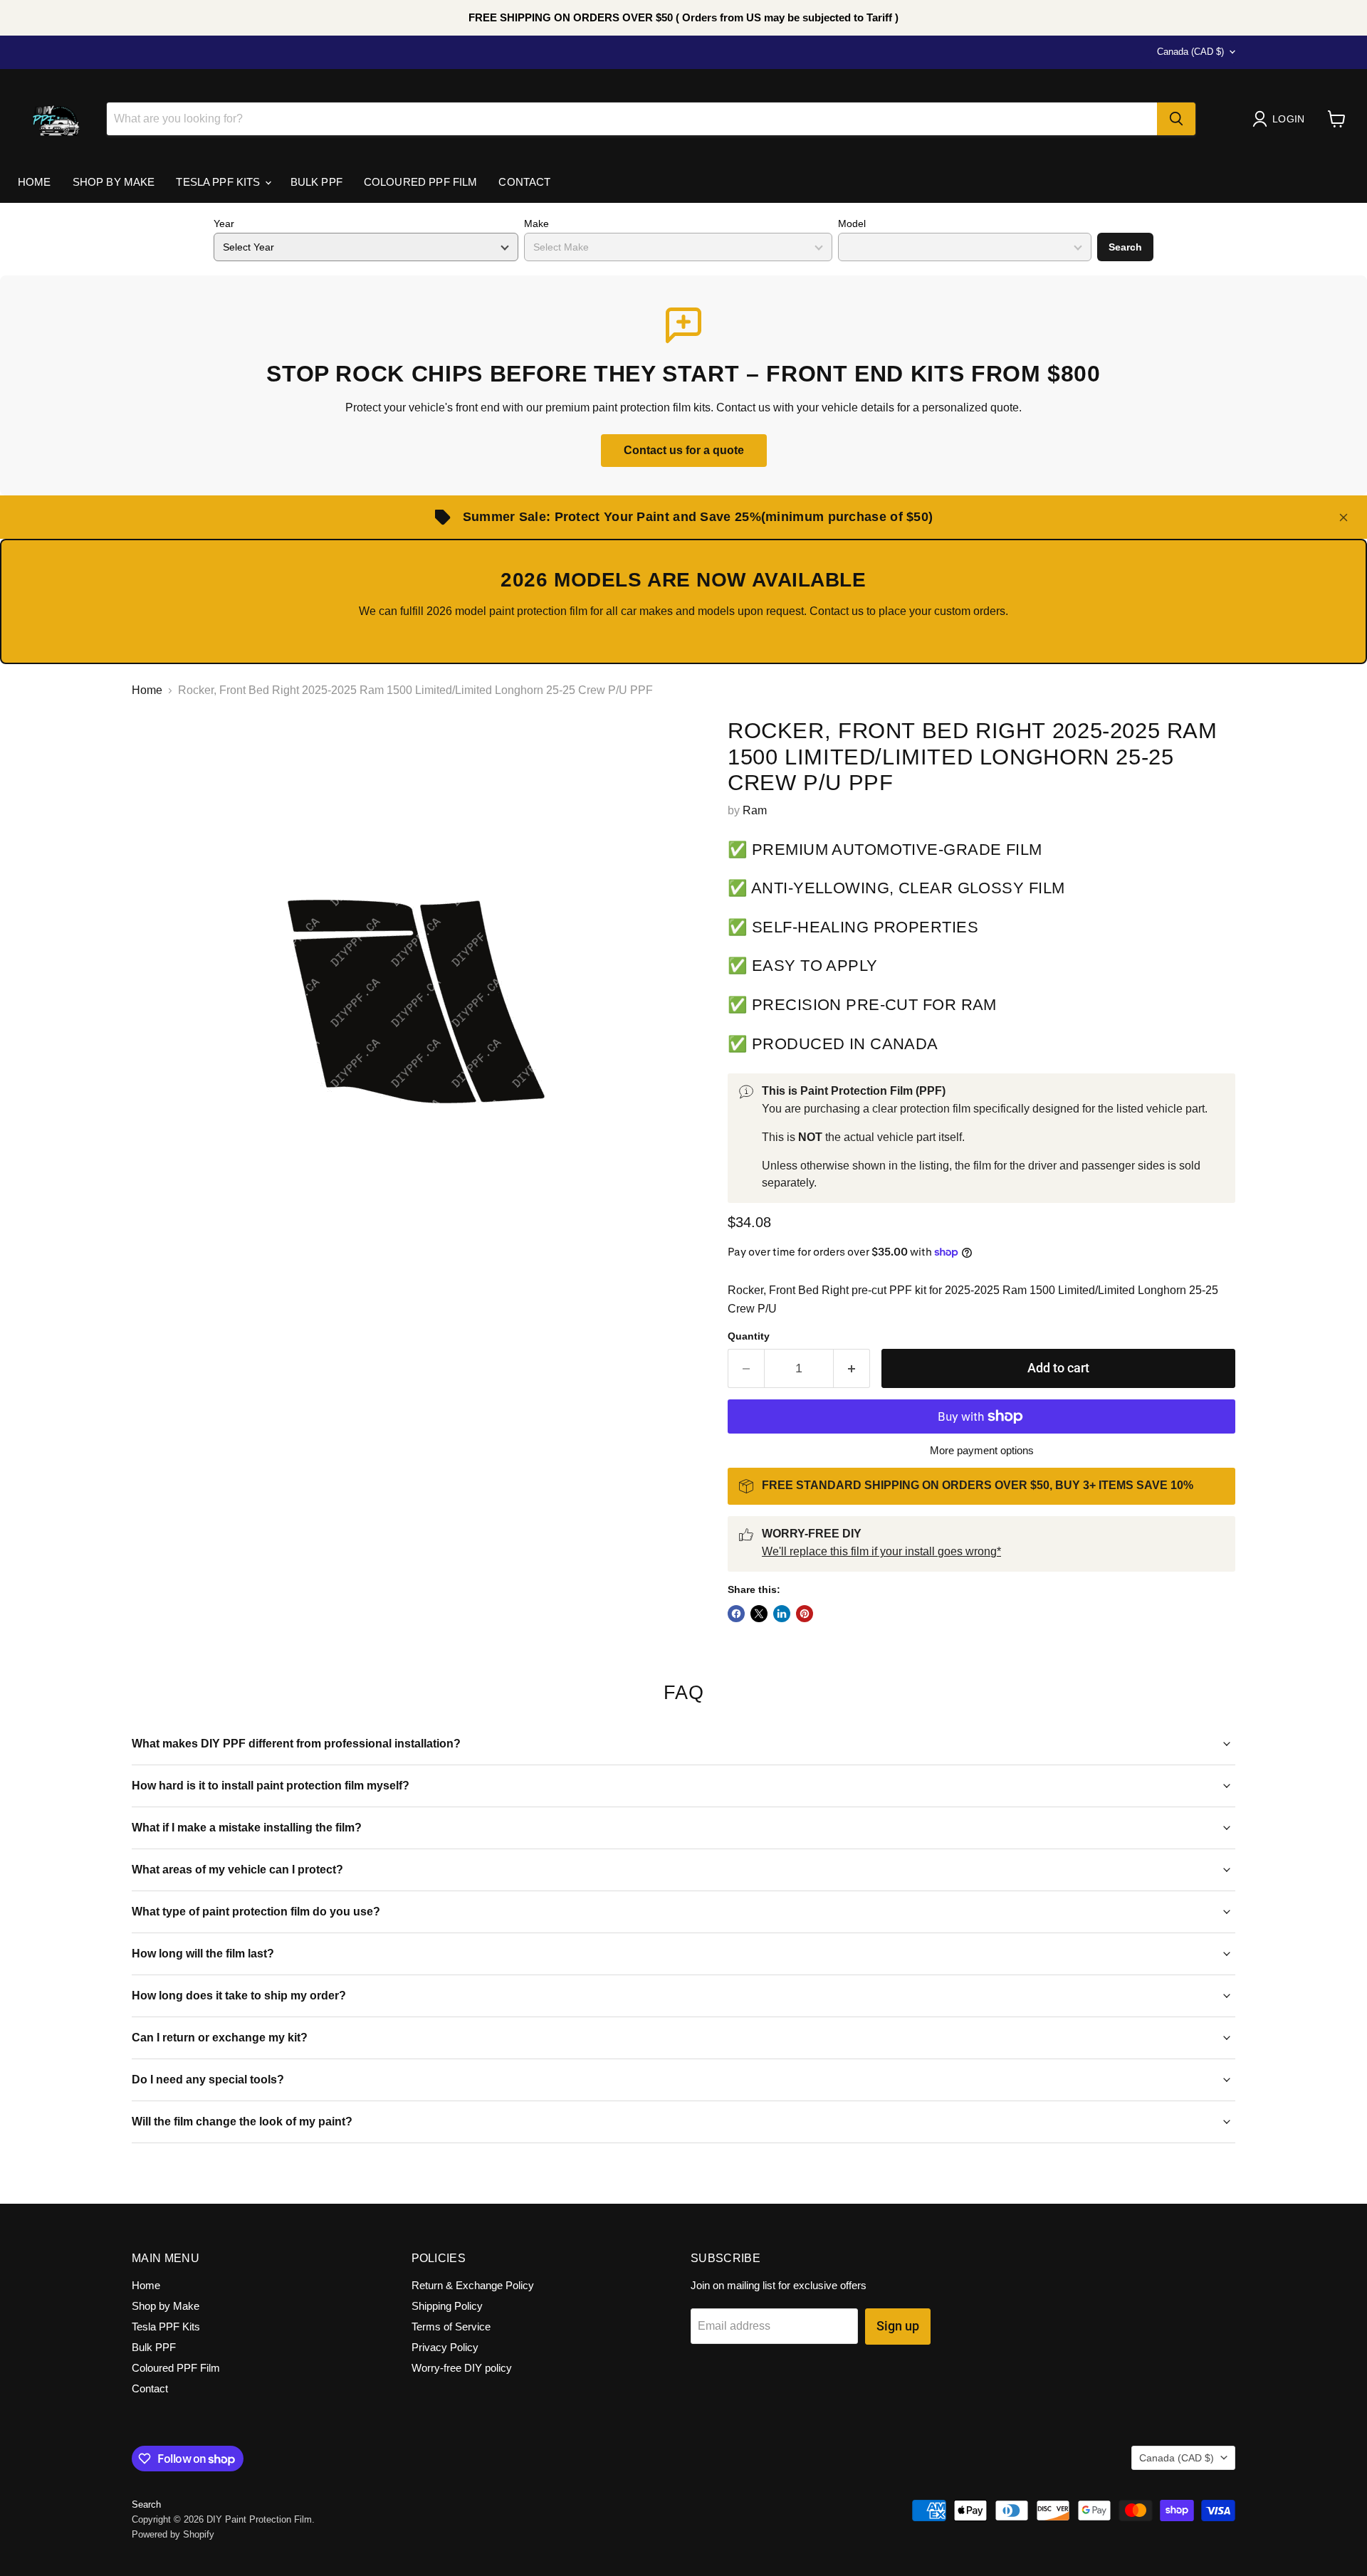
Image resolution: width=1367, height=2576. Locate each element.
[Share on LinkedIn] (782, 1614)
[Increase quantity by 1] (852, 1368)
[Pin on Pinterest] (805, 1614)
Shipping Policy (447, 2306)
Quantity (749, 1336)
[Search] (1176, 119)
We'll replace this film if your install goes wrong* (881, 1551)
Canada (1190, 52)
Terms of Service (451, 2327)
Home (35, 182)
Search (1125, 247)
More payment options (982, 1450)
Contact (524, 182)
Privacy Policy (445, 2347)
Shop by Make (114, 182)
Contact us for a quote (684, 450)
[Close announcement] (1344, 517)
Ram (755, 810)
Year (224, 224)
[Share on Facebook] (736, 1614)
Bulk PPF (316, 182)
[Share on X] (759, 1614)
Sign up (898, 2326)
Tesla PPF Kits (219, 182)
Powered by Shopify (173, 2534)
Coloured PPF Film (421, 182)
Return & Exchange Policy (473, 2285)
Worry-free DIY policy (462, 2368)
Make (536, 224)
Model (852, 224)
